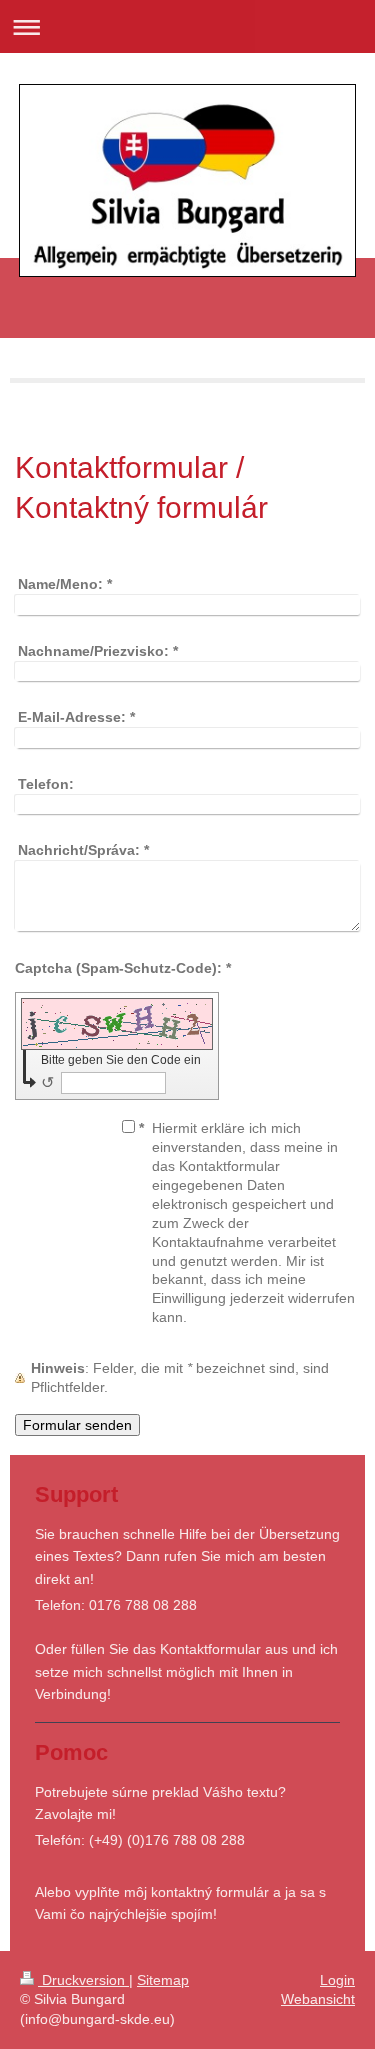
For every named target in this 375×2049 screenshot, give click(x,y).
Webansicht (318, 1999)
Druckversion (83, 1980)
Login (337, 1980)
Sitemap (163, 1980)
